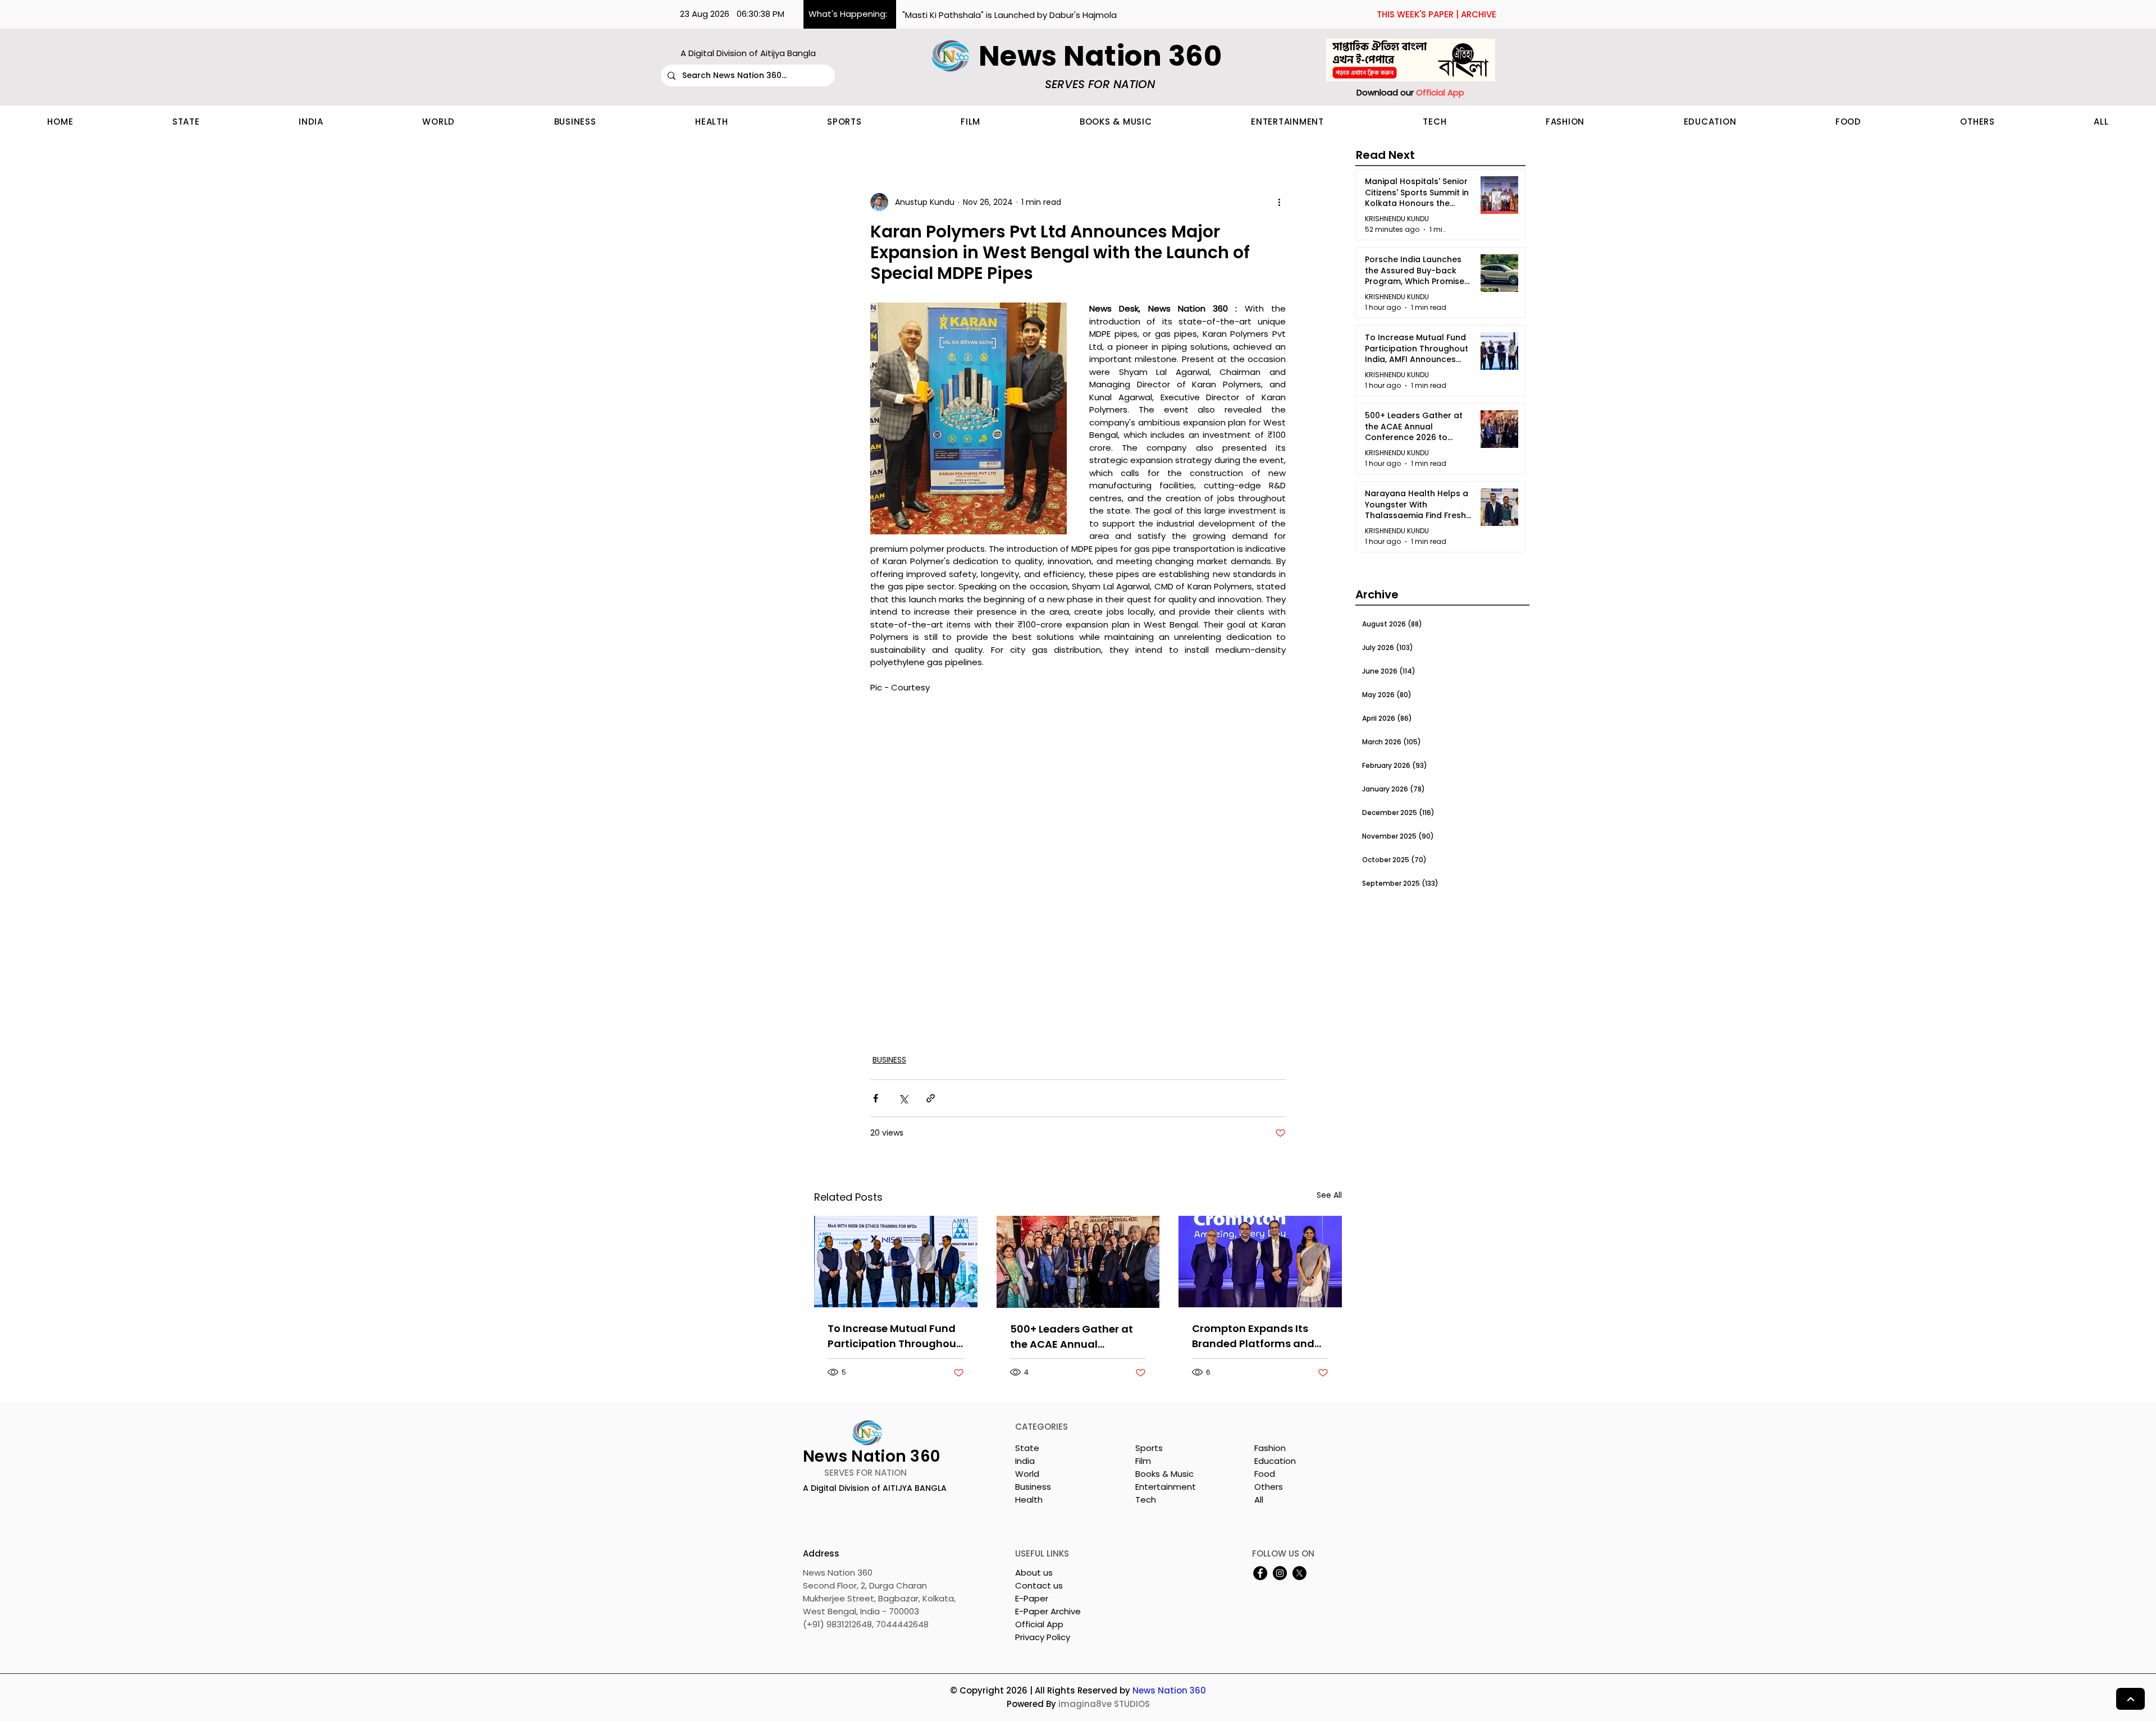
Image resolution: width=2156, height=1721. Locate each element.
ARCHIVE (1479, 14)
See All (1329, 1195)
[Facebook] (1260, 1573)
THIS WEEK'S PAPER (1415, 14)
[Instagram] (1280, 1573)
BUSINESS (889, 1060)
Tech (1146, 1500)
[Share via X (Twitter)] (903, 1098)
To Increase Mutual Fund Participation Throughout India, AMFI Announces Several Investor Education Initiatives (894, 1336)
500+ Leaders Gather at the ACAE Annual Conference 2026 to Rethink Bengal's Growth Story (1073, 1337)
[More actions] (1279, 202)
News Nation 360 (1169, 1690)
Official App (1039, 1624)
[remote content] (1078, 874)
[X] (1299, 1573)
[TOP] (2130, 1699)
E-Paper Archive (1048, 1611)
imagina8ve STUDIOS (1104, 1704)
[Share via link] (931, 1098)
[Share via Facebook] (876, 1098)
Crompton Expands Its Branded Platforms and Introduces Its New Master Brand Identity (1259, 1336)
